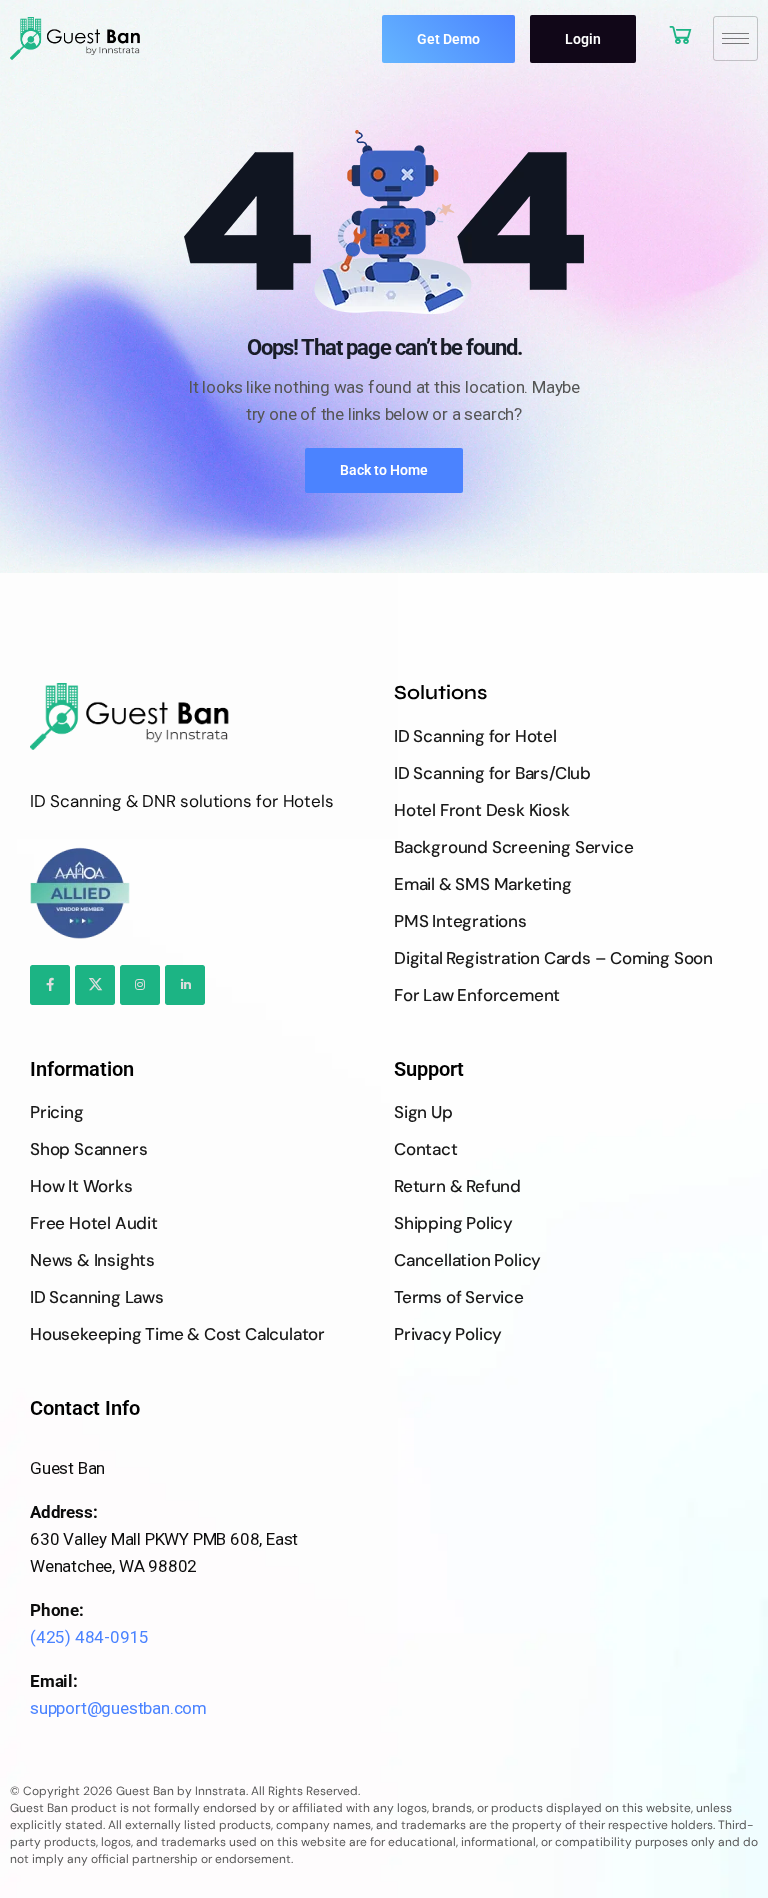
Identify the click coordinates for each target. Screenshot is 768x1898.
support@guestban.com (118, 1708)
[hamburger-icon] (735, 38)
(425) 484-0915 (89, 1637)
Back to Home (384, 470)
